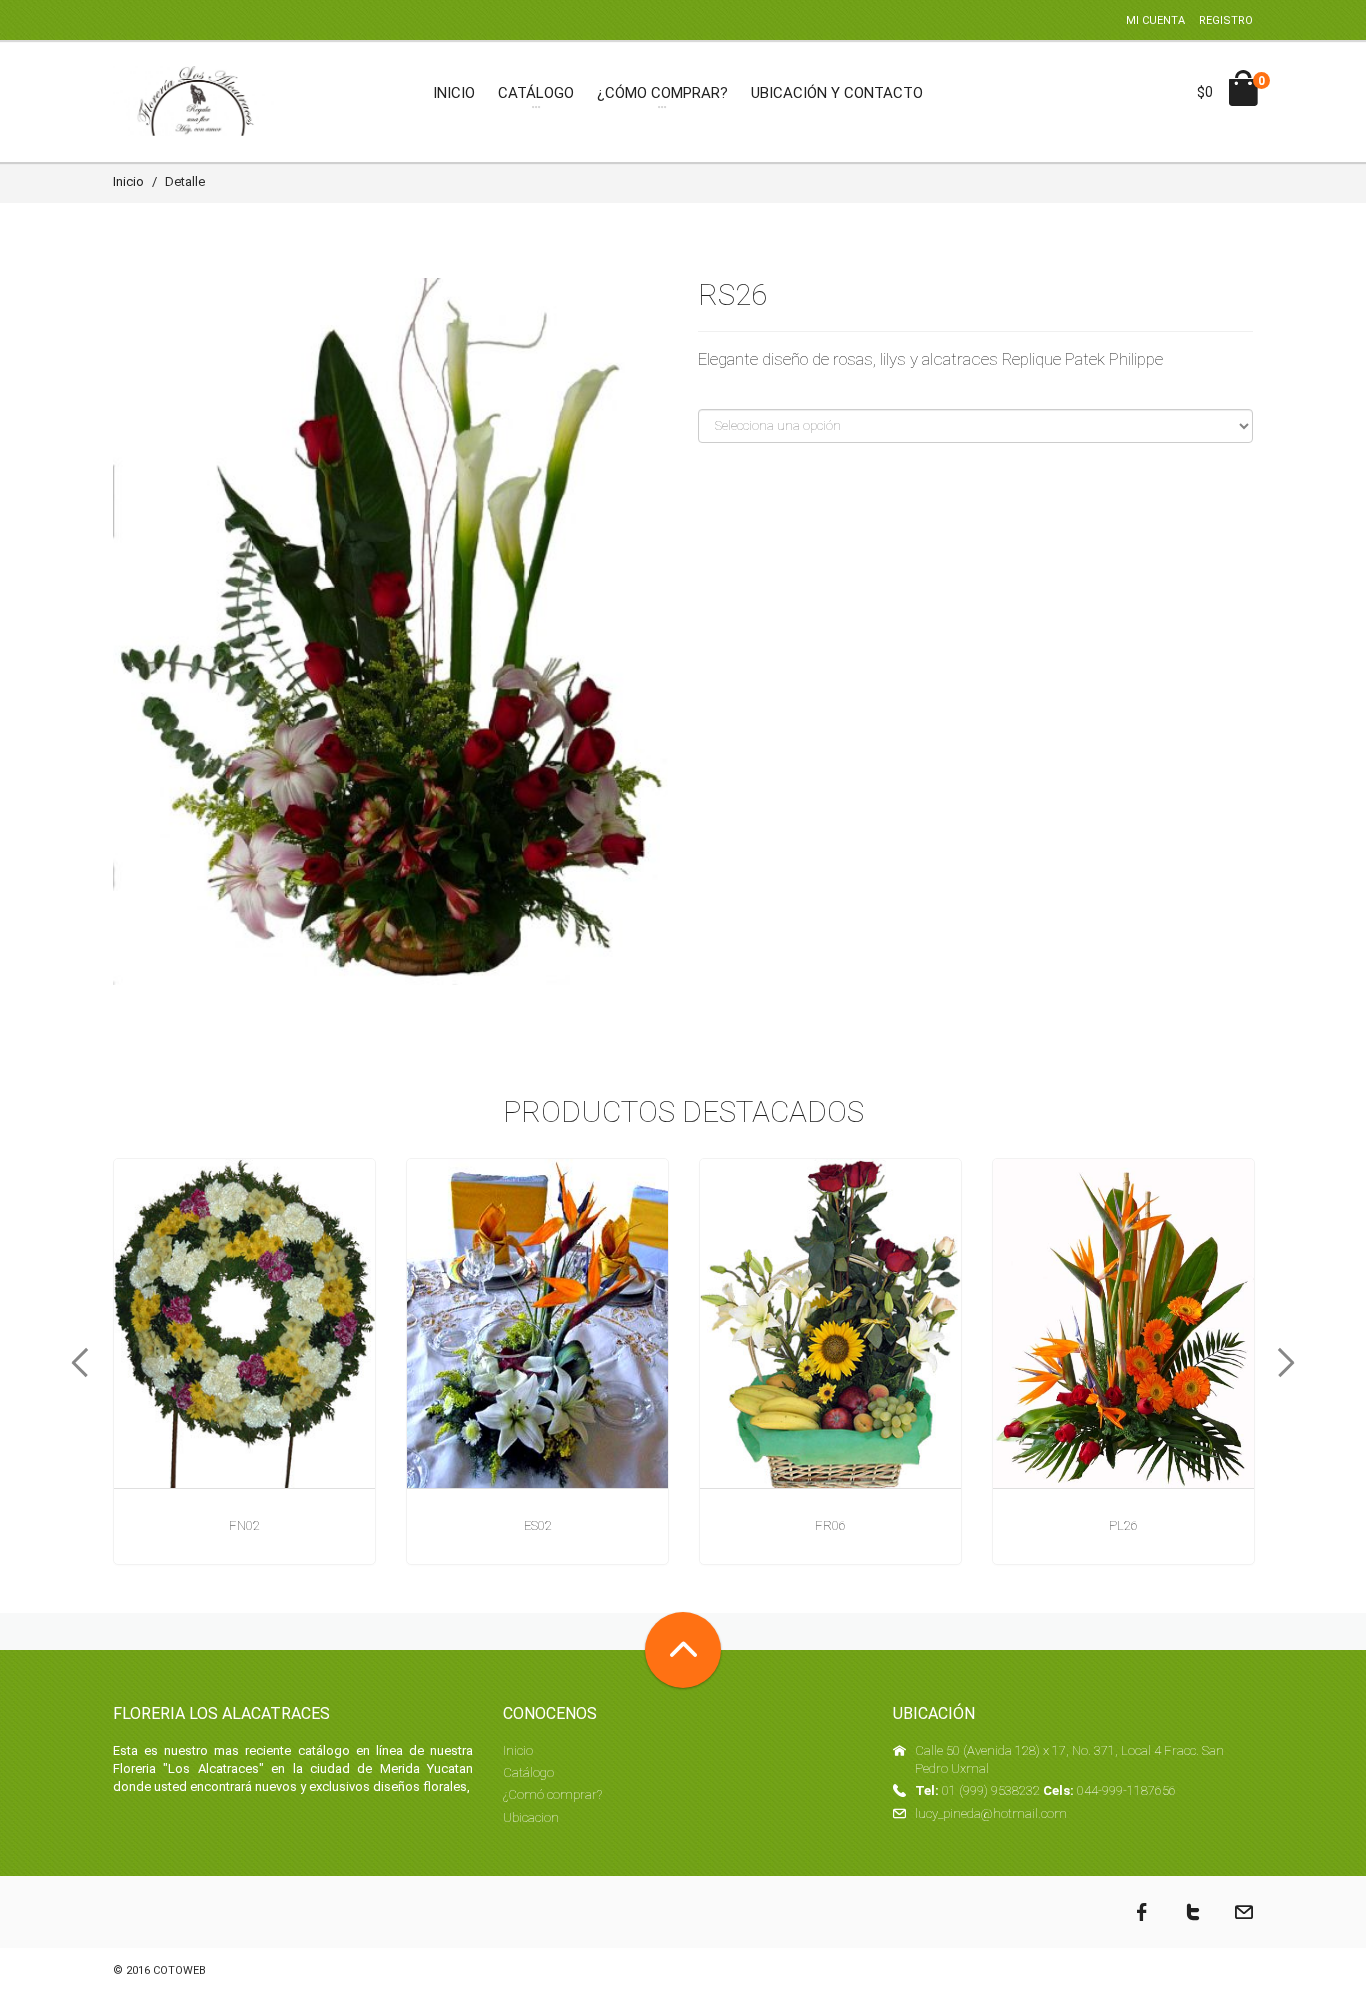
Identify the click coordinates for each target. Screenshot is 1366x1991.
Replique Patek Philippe (1082, 359)
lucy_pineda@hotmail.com (991, 1813)
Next (1293, 1363)
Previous (73, 1363)
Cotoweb (179, 1970)
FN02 (244, 1525)
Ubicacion (531, 1817)
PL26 (1123, 1525)
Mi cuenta (1155, 20)
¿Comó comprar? (552, 1794)
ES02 (538, 1525)
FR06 (830, 1525)
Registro (1226, 20)
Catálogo (528, 1772)
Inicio (128, 181)
